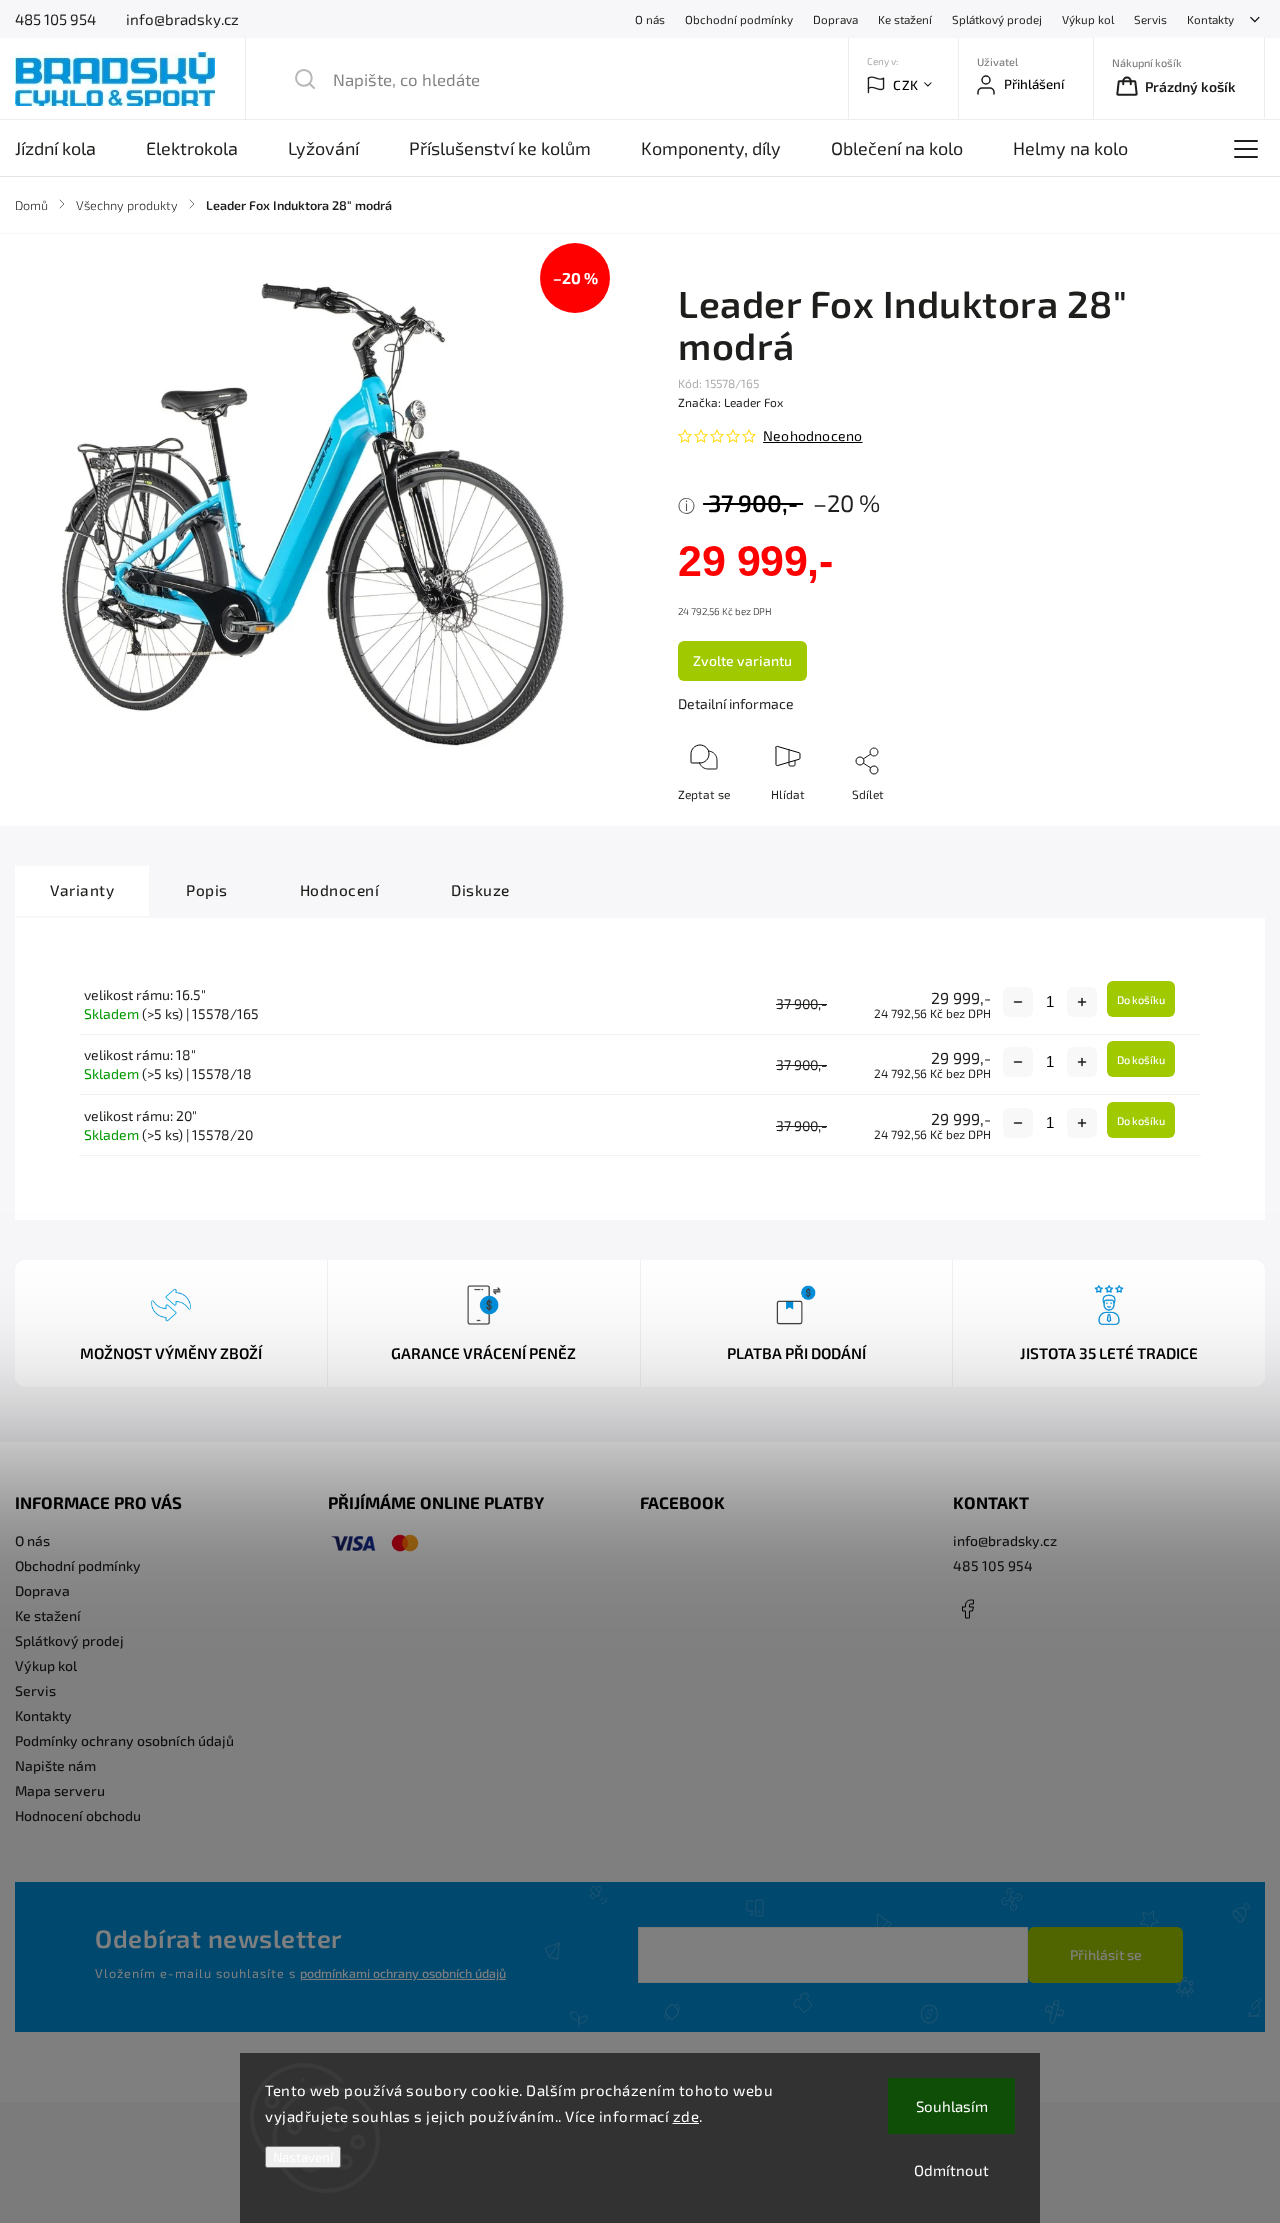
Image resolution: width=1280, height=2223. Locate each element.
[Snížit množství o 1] (1018, 1002)
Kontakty (1210, 19)
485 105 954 (993, 1565)
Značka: (730, 402)
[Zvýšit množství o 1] (1082, 1002)
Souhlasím (952, 2106)
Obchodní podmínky (739, 19)
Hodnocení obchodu (78, 1815)
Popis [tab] (207, 890)
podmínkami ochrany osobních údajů (403, 1973)
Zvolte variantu (742, 660)
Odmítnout (951, 2170)
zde (686, 2116)
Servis (1150, 19)
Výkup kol (1088, 19)
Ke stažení (905, 19)
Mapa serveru (60, 1790)
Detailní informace (736, 703)
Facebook (968, 1609)
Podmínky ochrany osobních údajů (124, 1740)
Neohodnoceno (812, 436)
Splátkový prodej (997, 19)
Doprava (835, 19)
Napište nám (55, 1765)
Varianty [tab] (82, 890)
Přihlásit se (1106, 1954)
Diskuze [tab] (480, 890)
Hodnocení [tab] (340, 890)
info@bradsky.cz (1005, 1540)
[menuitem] (68, 148)
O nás (650, 19)
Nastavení (303, 2157)
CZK (906, 85)
